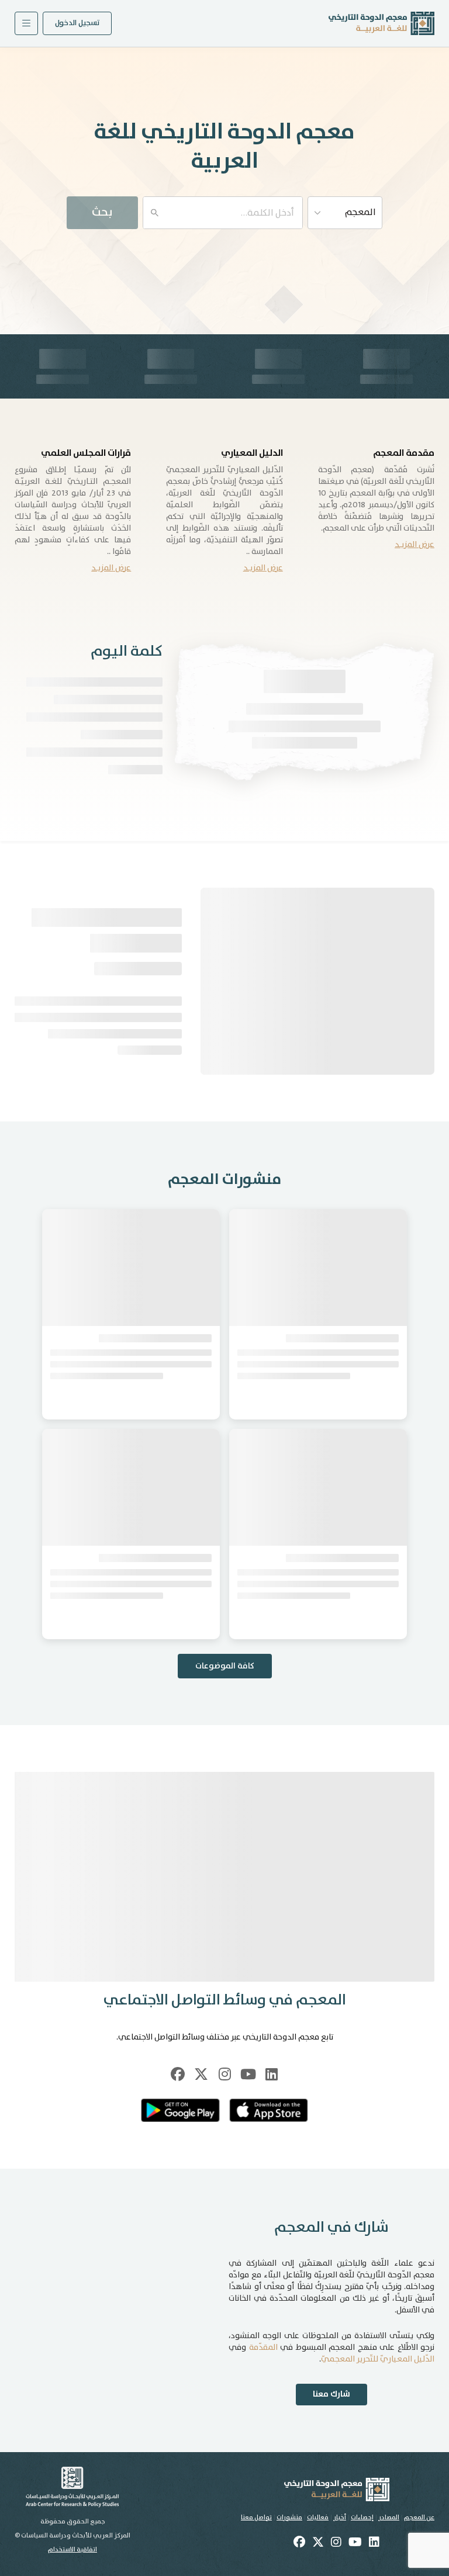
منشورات (289, 2518)
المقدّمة (263, 2348)
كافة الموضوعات (225, 1666)
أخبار (340, 2518)
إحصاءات (362, 2518)
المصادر (389, 2518)
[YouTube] (248, 2074)
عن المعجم (419, 2518)
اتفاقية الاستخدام (72, 2550)
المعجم (360, 212)
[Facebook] (178, 2074)
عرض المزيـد (415, 545)
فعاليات (318, 2518)
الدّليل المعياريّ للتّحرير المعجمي (378, 2359)
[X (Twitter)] (201, 2074)
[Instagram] (224, 2074)
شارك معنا (331, 2394)
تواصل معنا (256, 2518)
